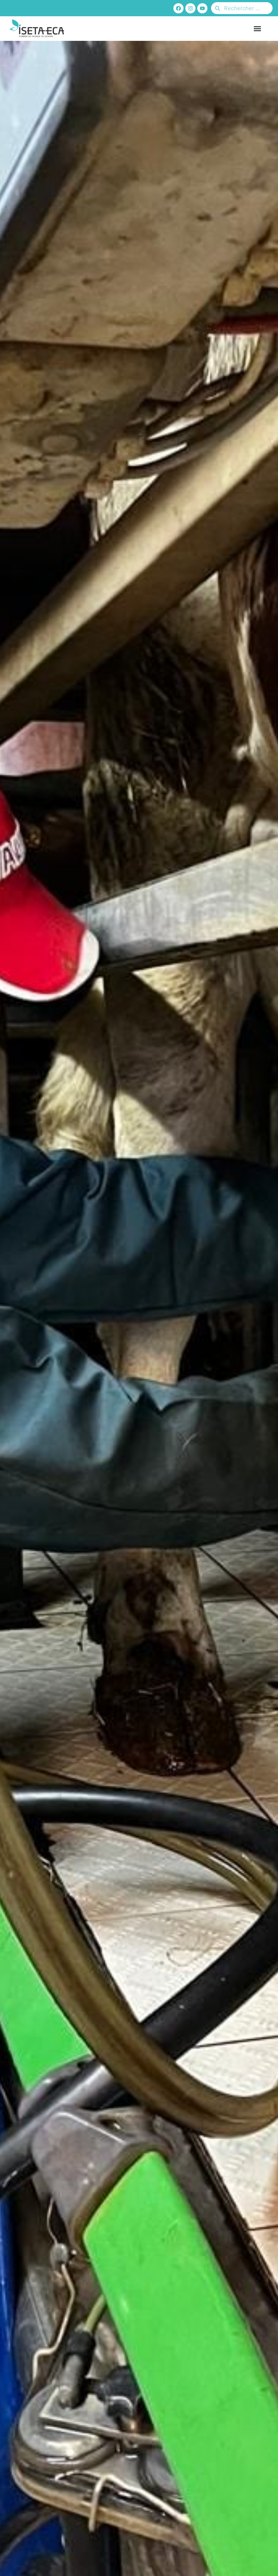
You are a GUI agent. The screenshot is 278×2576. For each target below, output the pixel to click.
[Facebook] (178, 8)
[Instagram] (190, 8)
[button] (258, 28)
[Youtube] (202, 8)
